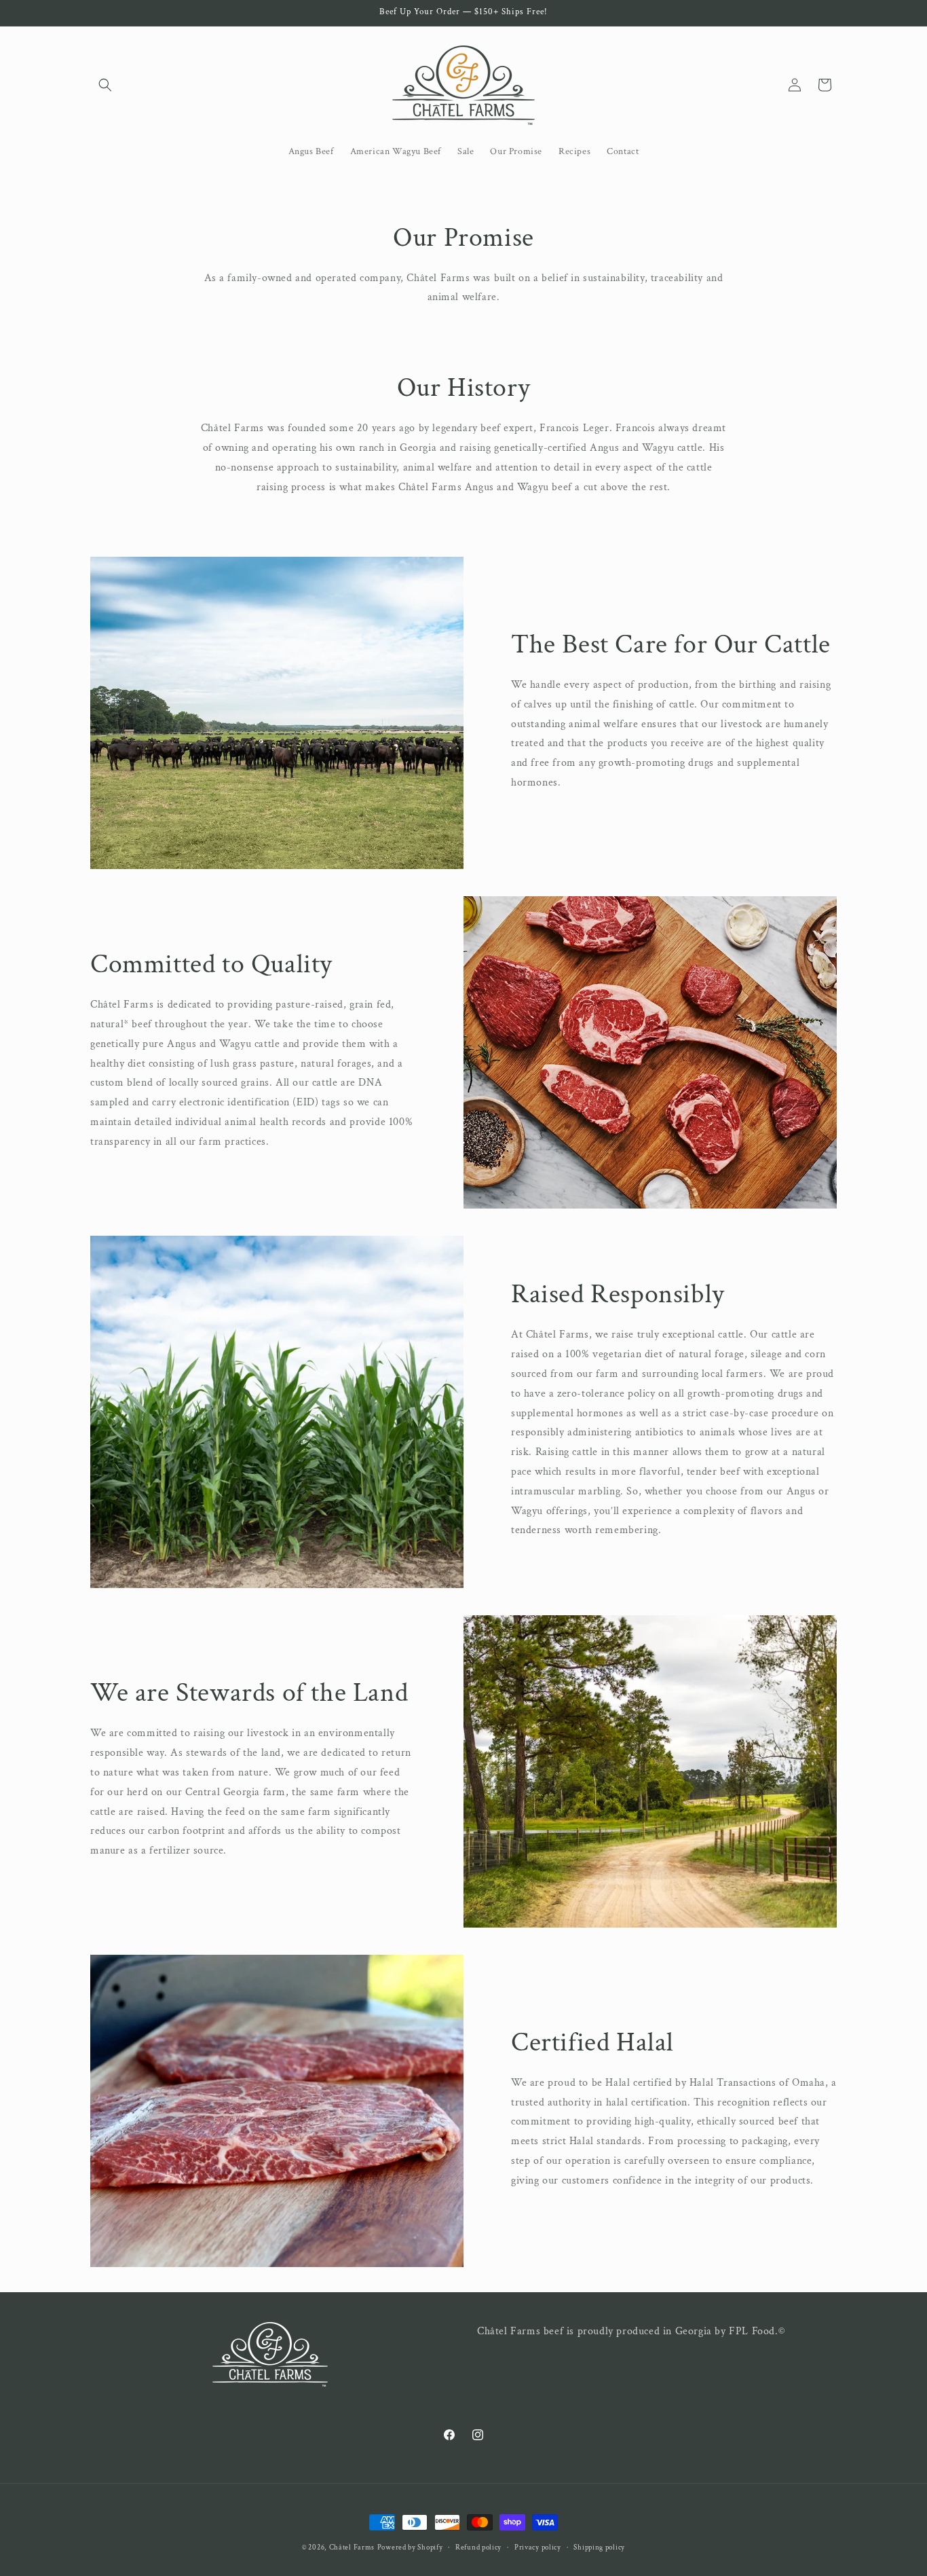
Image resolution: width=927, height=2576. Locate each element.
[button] (105, 85)
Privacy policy (538, 2547)
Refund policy (478, 2547)
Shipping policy (599, 2547)
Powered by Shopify (410, 2547)
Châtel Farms (352, 2547)
